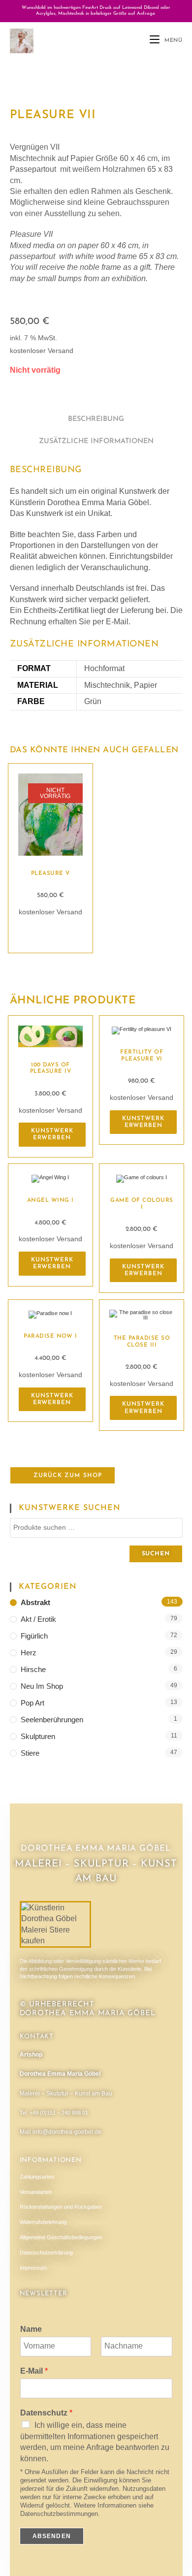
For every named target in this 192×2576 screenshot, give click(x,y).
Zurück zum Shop (67, 1476)
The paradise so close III (142, 1342)
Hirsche (33, 1669)
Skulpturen (38, 1736)
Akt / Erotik (38, 1619)
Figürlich (34, 1636)
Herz (29, 1653)
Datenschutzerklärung (46, 2253)
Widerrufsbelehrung (43, 2222)
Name (31, 2329)
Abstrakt (35, 1602)
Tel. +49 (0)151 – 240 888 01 (54, 2113)
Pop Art (32, 1703)
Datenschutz (46, 2413)
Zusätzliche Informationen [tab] (96, 441)
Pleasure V (50, 873)
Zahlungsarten (37, 2177)
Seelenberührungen (52, 1720)
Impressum (33, 2268)
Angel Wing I (50, 1200)
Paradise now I (50, 1336)
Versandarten (36, 2192)
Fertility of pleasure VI (142, 1056)
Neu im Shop (42, 1686)
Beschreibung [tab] (96, 419)
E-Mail (34, 2371)
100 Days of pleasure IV (51, 1068)
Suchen (156, 1554)
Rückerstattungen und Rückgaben (61, 2207)
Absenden (52, 2536)
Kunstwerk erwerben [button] (52, 1134)
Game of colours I (142, 1204)
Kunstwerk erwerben (50, 933)
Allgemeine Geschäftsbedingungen (61, 2237)
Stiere (30, 1753)
